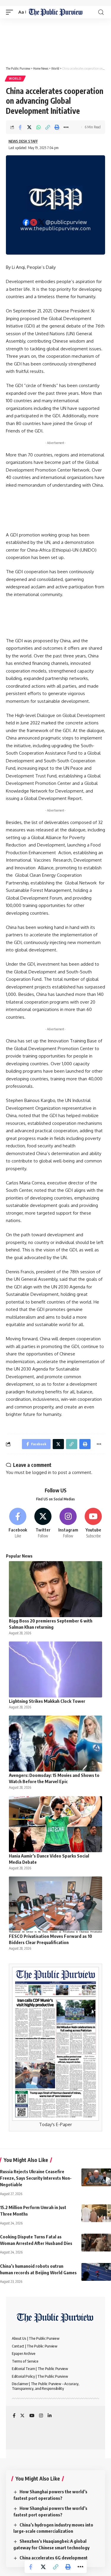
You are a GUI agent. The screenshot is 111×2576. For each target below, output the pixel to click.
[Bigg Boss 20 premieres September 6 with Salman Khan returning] (55, 1589)
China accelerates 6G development (54, 2558)
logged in (42, 1472)
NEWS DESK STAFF (23, 141)
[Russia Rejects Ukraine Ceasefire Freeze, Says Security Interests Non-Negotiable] (96, 2177)
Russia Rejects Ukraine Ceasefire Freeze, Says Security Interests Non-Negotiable (36, 2178)
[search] (101, 12)
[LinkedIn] (50, 2416)
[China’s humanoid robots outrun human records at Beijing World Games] (96, 2272)
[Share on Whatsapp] (38, 127)
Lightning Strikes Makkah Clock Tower (47, 1701)
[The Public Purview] (55, 12)
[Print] (57, 127)
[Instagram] (68, 1523)
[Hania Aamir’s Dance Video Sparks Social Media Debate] (55, 1824)
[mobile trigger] (11, 12)
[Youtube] (93, 1523)
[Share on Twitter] (29, 127)
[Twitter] (43, 1523)
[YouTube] (32, 2416)
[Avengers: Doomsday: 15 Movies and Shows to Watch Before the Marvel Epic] (55, 1744)
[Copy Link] (48, 127)
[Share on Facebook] (20, 127)
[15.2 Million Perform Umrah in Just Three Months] (96, 2213)
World (15, 79)
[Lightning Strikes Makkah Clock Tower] (55, 1669)
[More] (66, 127)
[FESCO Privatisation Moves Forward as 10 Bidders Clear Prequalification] (55, 1905)
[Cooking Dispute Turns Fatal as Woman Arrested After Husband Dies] (96, 2243)
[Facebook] (18, 1523)
